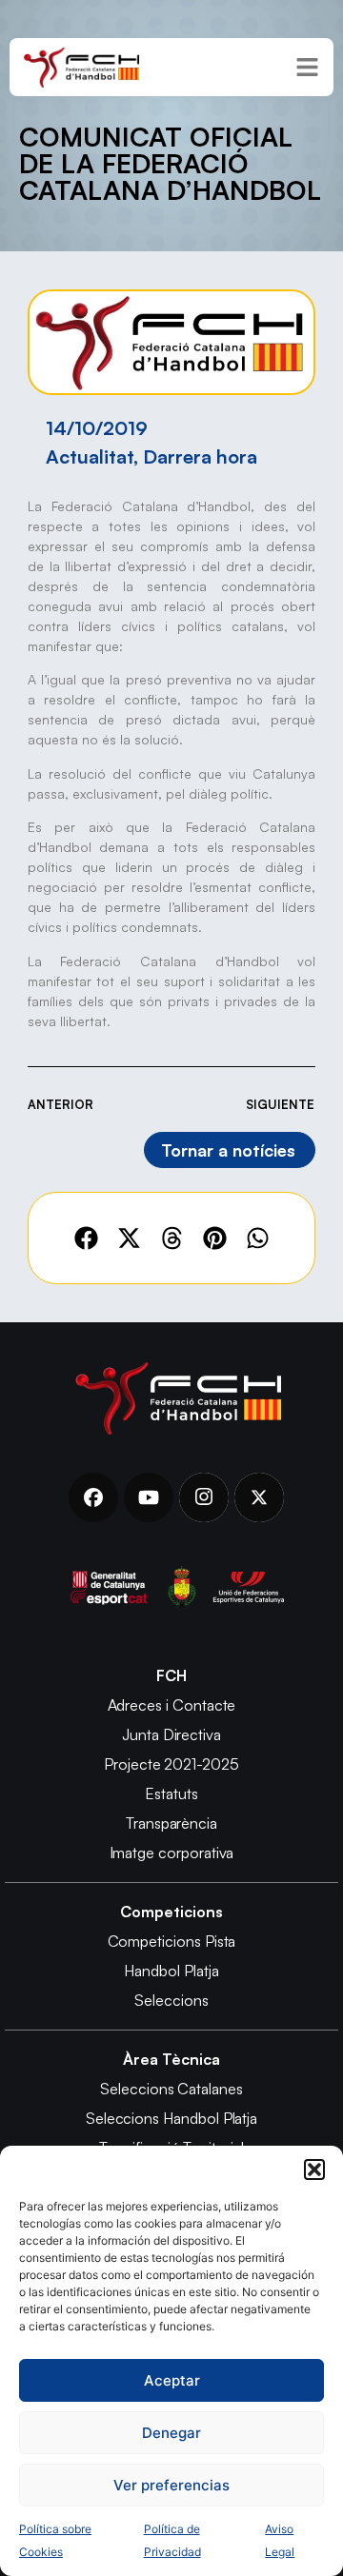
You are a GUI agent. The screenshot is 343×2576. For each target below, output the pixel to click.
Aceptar (172, 2380)
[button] (314, 2170)
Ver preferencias (171, 2485)
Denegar (171, 2433)
